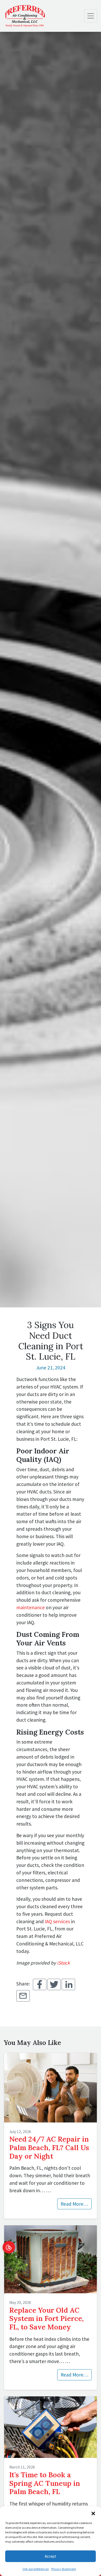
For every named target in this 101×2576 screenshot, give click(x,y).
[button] (93, 2513)
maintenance (31, 1607)
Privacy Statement (64, 2569)
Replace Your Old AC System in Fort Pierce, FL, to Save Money (46, 2318)
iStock (63, 1963)
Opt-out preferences (36, 2569)
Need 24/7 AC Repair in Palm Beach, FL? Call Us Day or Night (49, 2147)
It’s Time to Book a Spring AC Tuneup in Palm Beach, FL (45, 2483)
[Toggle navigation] (91, 16)
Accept (51, 2556)
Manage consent (9, 2247)
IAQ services (57, 1921)
